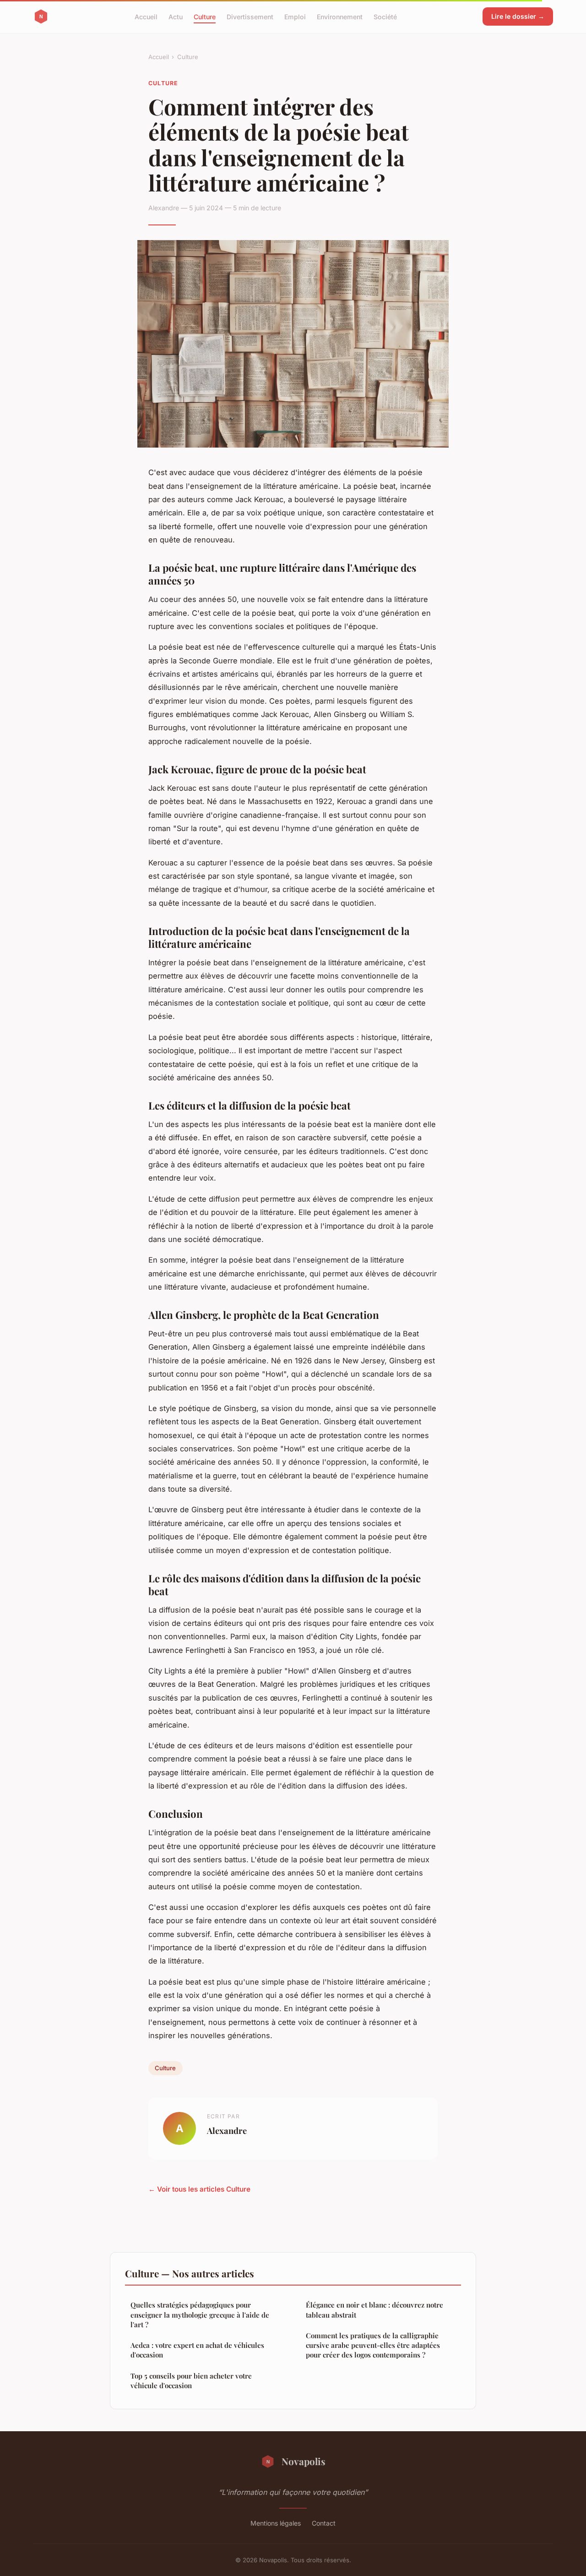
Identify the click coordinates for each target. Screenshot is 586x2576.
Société (385, 16)
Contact (324, 2523)
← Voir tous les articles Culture (199, 2189)
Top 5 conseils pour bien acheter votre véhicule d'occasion (191, 2381)
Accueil (146, 16)
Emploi (295, 16)
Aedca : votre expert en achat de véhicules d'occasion (197, 2350)
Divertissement (250, 16)
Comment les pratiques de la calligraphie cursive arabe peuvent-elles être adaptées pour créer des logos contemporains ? (373, 2345)
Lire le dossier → (518, 16)
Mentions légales (276, 2523)
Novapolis (304, 2461)
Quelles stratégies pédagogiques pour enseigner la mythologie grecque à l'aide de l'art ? (200, 2315)
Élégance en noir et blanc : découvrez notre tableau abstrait (374, 2310)
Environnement (340, 16)
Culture (205, 16)
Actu (176, 16)
